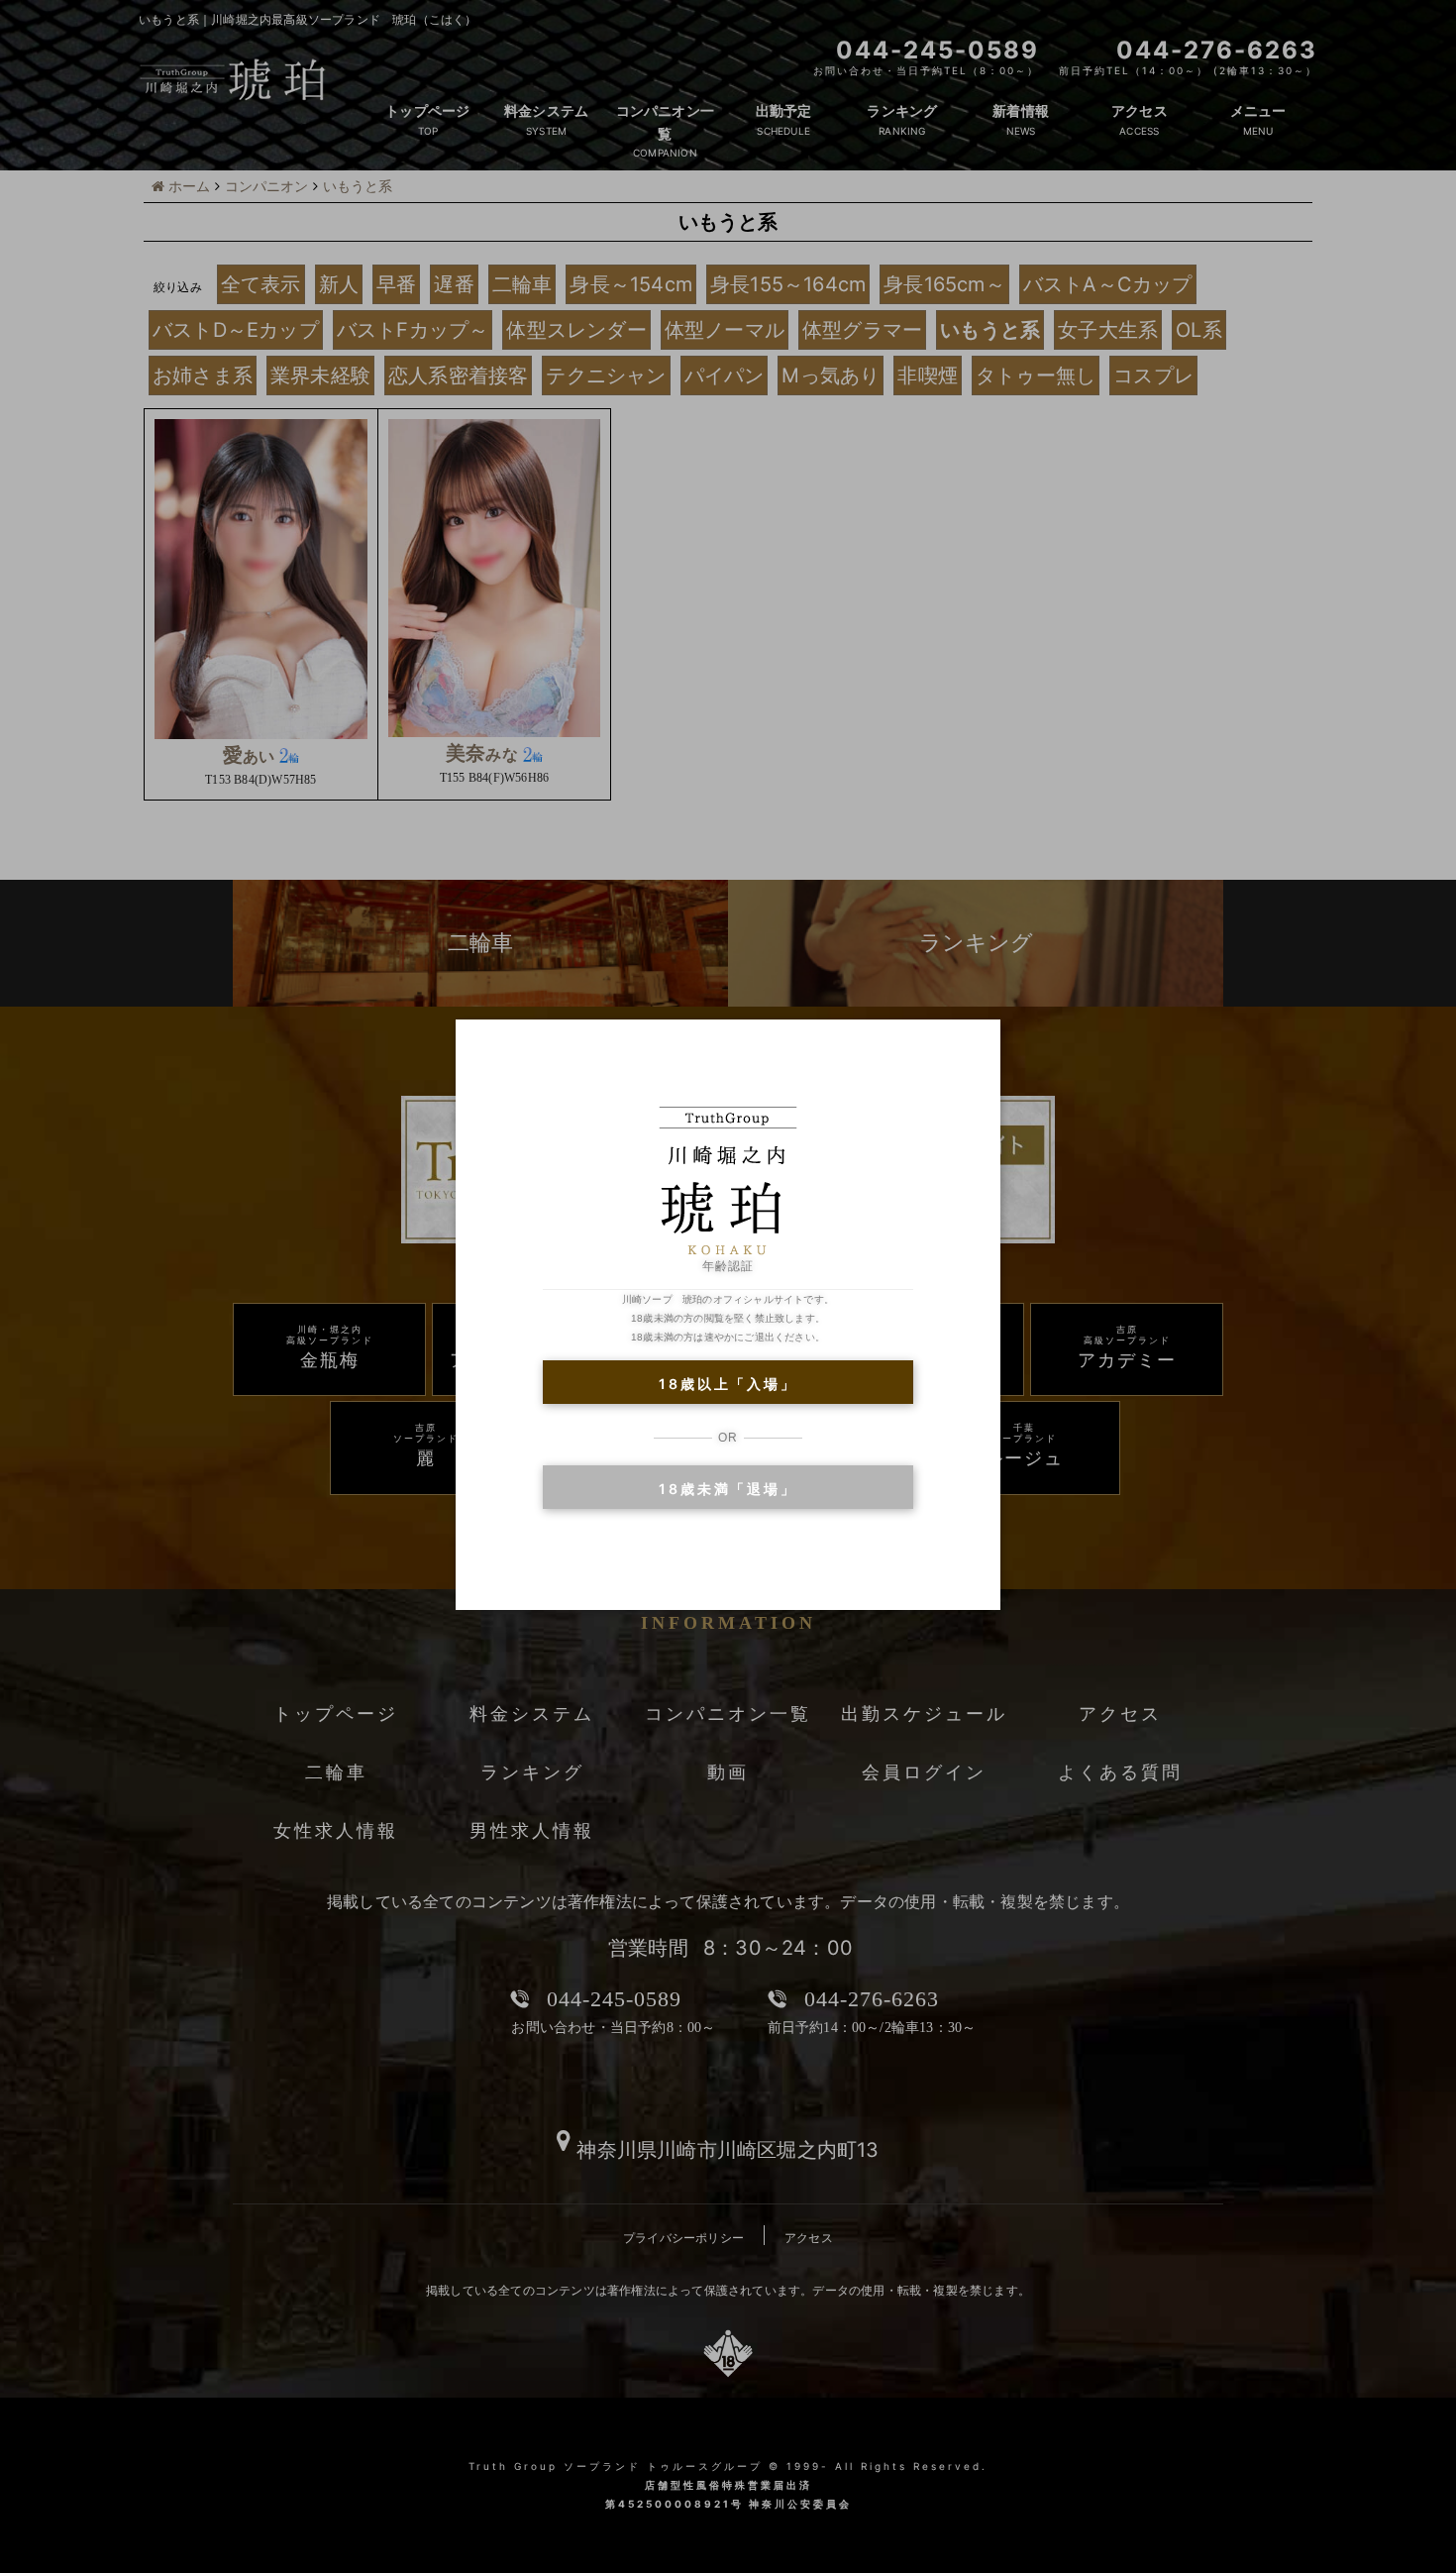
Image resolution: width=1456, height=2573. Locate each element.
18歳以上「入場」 (728, 1384)
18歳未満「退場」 (728, 1489)
